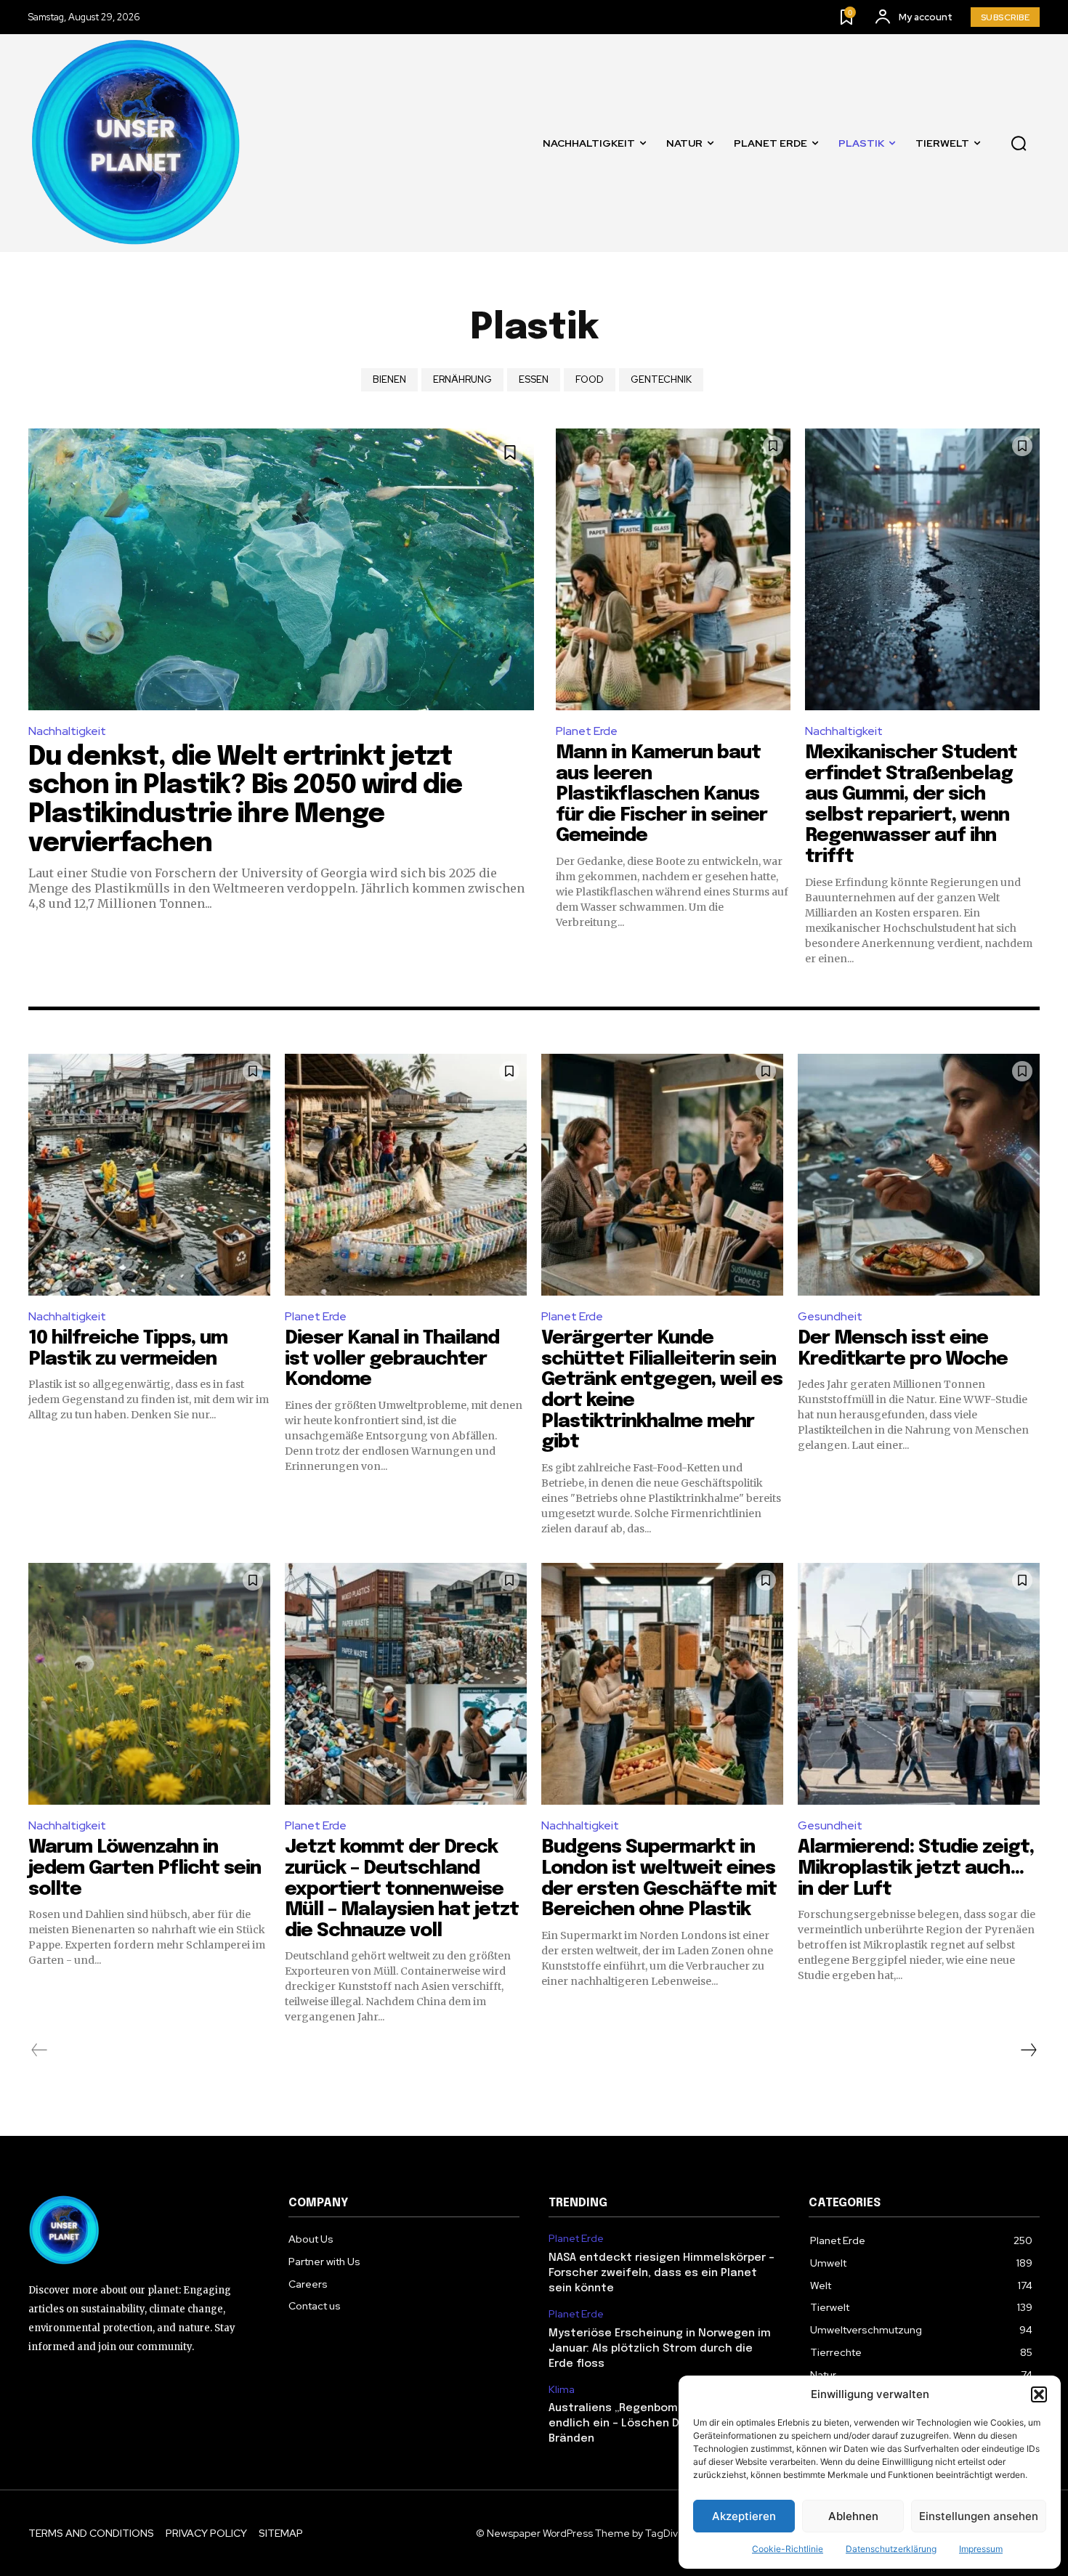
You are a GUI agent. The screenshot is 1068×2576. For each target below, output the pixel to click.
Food (590, 379)
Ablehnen (853, 2516)
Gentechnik (661, 379)
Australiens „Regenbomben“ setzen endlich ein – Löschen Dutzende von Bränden (648, 2423)
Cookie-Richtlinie (788, 2549)
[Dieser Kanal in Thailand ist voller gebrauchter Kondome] (406, 1175)
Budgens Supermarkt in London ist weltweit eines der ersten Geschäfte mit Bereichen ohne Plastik (659, 1878)
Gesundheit (830, 1316)
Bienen (389, 379)
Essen (534, 379)
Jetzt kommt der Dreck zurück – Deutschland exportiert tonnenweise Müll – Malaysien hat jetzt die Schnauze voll (402, 1889)
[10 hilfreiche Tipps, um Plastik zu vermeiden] (149, 1175)
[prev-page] (40, 2050)
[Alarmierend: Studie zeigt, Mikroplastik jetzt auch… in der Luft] (919, 1684)
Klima (562, 2390)
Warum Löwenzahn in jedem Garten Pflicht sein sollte (145, 1868)
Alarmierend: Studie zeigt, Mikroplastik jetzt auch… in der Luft (916, 1868)
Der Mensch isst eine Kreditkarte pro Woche (903, 1349)
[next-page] (1028, 2050)
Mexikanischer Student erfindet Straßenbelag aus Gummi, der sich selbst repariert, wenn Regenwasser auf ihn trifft (911, 805)
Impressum (981, 2549)
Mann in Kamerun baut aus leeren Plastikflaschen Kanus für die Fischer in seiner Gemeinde (662, 794)
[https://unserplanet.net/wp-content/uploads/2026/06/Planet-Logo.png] (137, 143)
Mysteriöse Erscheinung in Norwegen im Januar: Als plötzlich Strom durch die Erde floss (660, 2349)
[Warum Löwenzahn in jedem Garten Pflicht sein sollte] (149, 1684)
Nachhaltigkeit (67, 731)
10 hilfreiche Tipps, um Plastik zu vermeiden (128, 1349)
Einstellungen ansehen (979, 2516)
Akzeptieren (744, 2516)
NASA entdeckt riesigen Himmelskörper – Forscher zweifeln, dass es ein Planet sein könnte (662, 2273)
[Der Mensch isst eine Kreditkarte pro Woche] (919, 1175)
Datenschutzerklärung (891, 2549)
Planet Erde (587, 731)
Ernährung (462, 379)
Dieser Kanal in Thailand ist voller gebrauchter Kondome (392, 1359)
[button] (1039, 2394)
